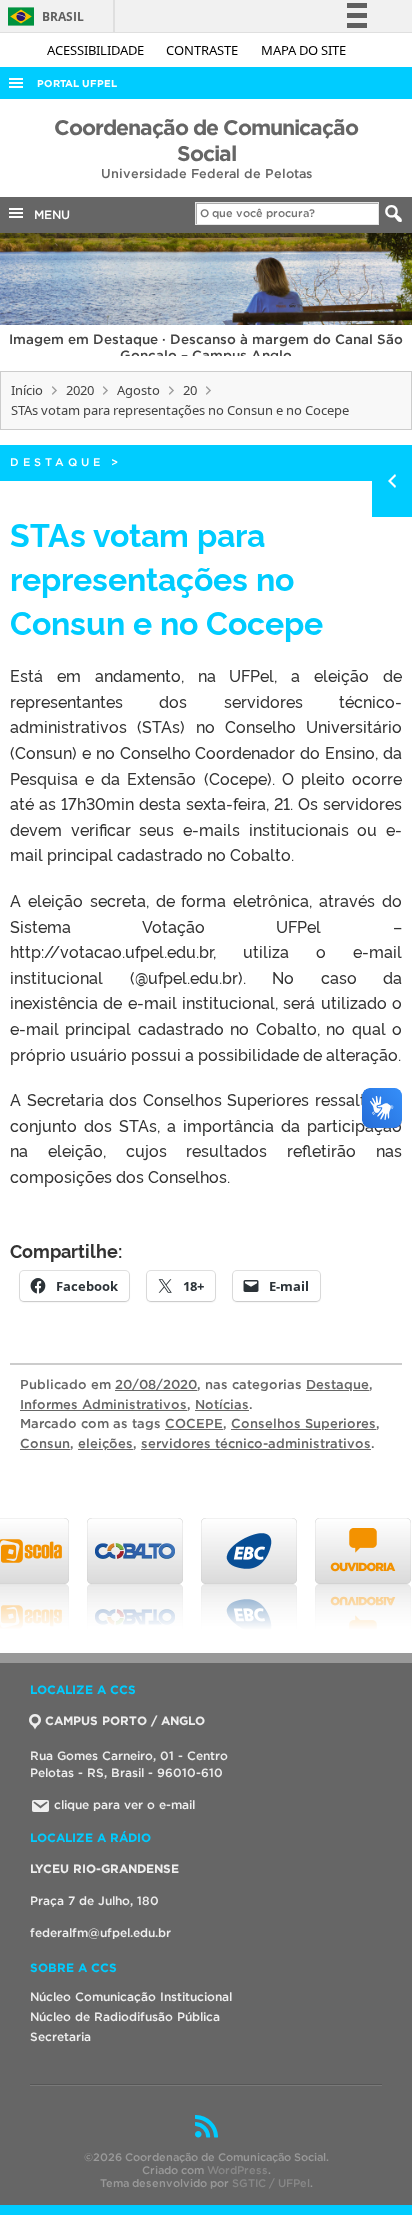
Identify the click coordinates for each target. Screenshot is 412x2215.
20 (190, 390)
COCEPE (194, 1423)
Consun (45, 1443)
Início (27, 390)
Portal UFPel (77, 83)
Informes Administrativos (103, 1404)
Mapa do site (303, 50)
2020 (80, 390)
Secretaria (60, 2036)
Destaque (57, 462)
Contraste (203, 50)
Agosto (138, 390)
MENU (48, 214)
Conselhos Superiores (303, 1423)
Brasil (42, 16)
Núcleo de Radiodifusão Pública (125, 2016)
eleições (105, 1443)
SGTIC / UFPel (271, 2183)
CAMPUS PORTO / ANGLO (125, 1720)
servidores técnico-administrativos (256, 1443)
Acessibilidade (97, 50)
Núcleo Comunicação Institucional (131, 1996)
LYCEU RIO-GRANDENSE (104, 1868)
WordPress (237, 2170)
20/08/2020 (156, 1384)
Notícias (222, 1404)
